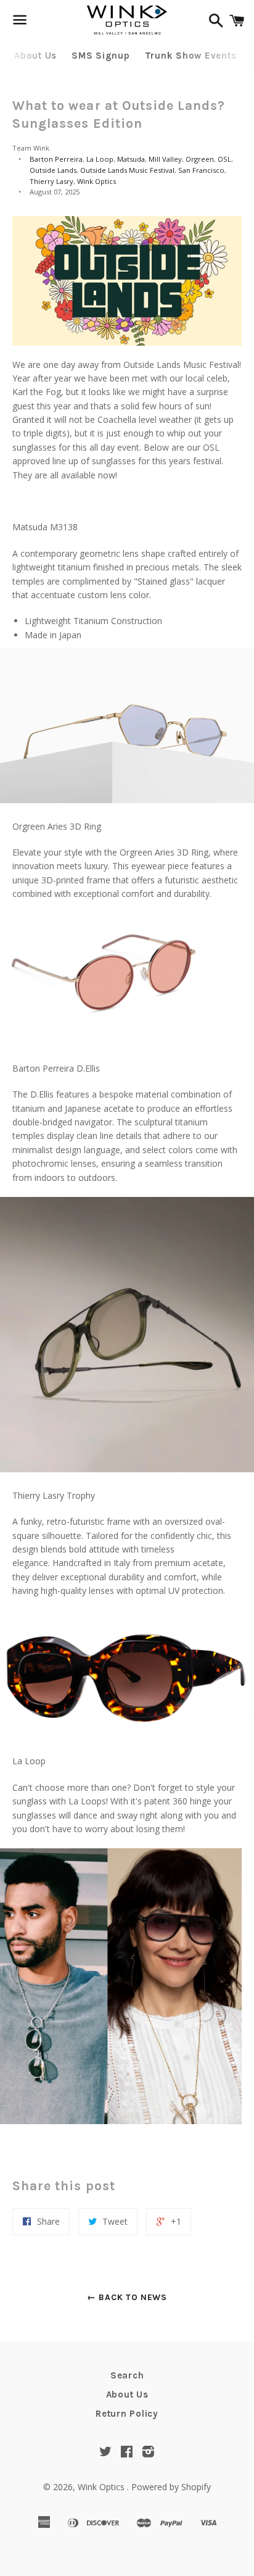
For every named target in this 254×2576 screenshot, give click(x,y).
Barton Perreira (56, 159)
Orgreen (200, 159)
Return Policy (127, 2414)
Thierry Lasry (51, 181)
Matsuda (131, 159)
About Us (35, 56)
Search (127, 2375)
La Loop (100, 159)
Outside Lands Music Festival (127, 170)
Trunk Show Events (191, 56)
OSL (224, 159)
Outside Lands (53, 170)
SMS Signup (101, 56)
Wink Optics (96, 181)
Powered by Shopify (171, 2487)
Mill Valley (165, 159)
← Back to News (127, 2297)
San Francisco (201, 170)
